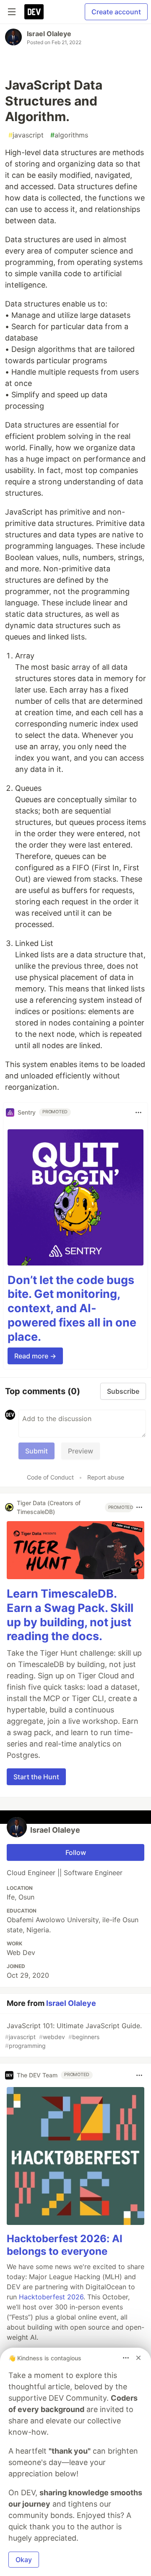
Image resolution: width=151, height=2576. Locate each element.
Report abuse (106, 1477)
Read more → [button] (35, 1356)
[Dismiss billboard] (138, 2358)
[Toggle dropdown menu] (138, 1112)
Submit (36, 1451)
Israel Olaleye (49, 34)
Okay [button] (24, 2560)
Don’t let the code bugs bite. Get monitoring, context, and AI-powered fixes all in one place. (72, 1308)
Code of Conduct (50, 1477)
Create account (116, 12)
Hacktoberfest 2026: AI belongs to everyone (65, 2245)
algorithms (69, 135)
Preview (81, 1451)
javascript (26, 135)
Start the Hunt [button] (36, 1777)
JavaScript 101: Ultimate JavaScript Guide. (73, 2035)
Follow (76, 1852)
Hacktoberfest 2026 (51, 2297)
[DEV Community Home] (34, 12)
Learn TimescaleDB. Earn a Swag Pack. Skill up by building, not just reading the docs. (70, 1615)
